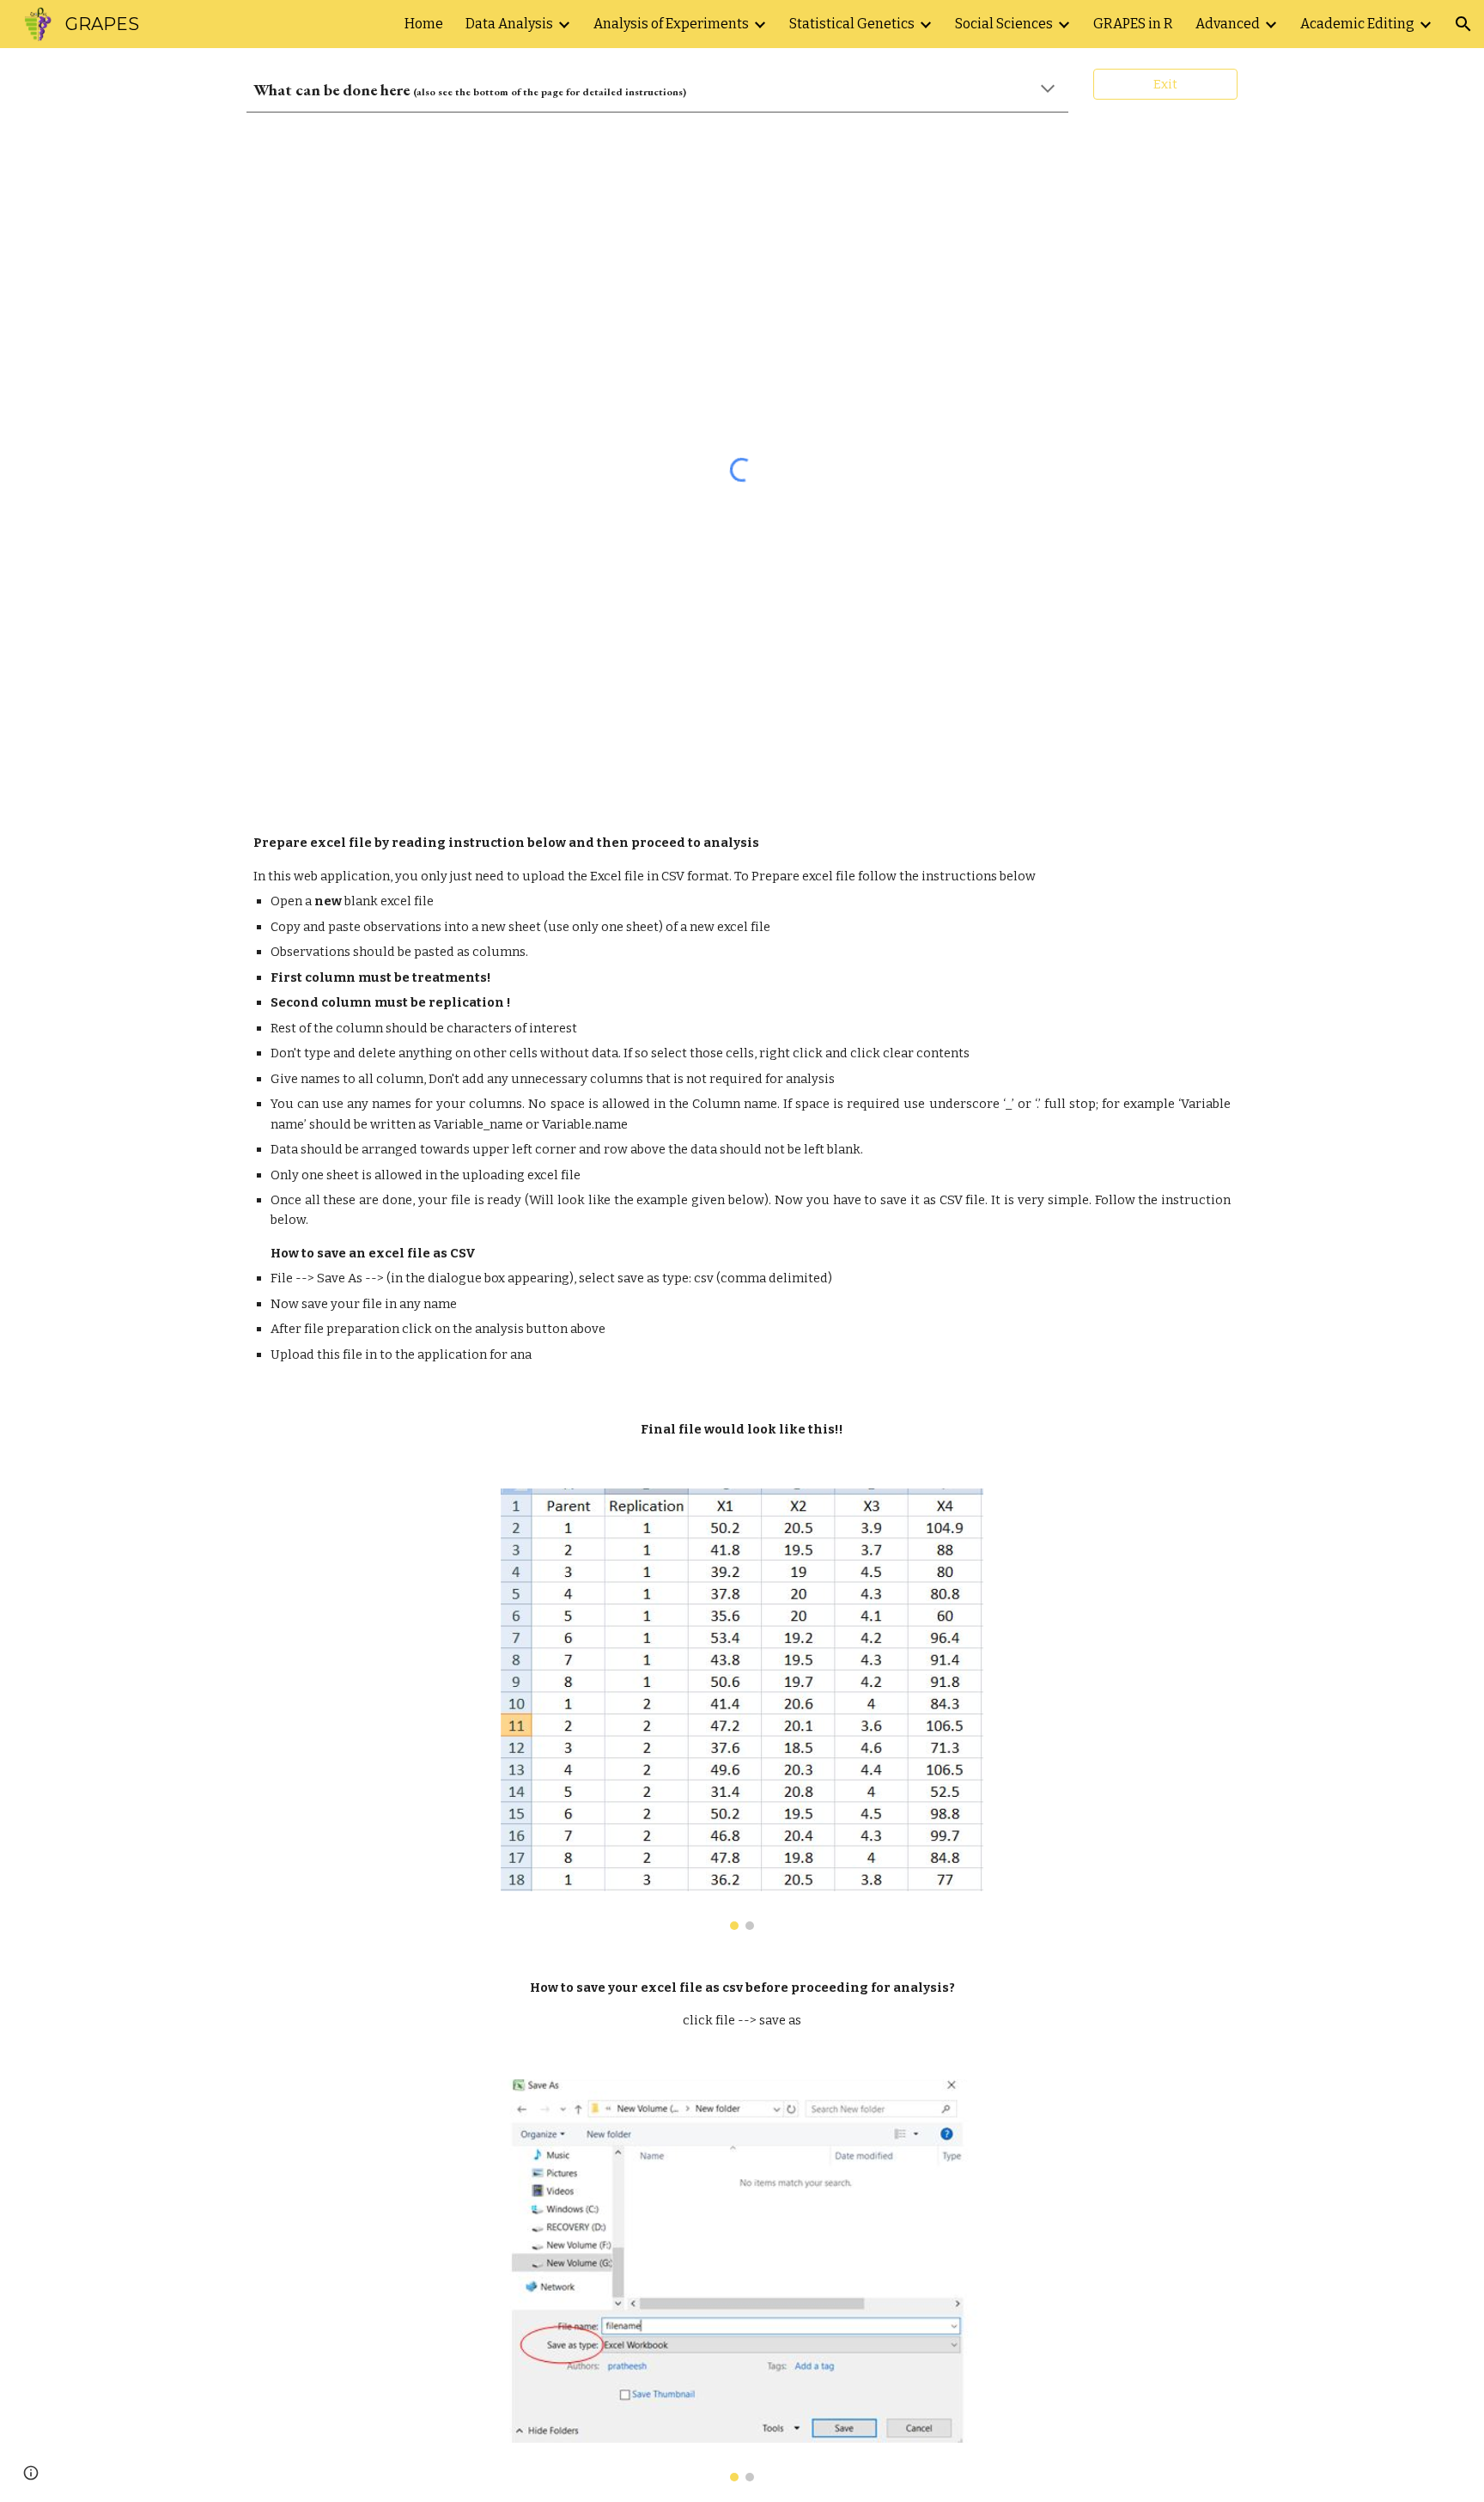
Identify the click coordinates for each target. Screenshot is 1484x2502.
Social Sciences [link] (1004, 24)
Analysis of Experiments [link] (671, 24)
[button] (1463, 24)
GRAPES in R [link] (1133, 24)
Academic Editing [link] (1357, 24)
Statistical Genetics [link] (852, 24)
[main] (657, 90)
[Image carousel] (742, 1709)
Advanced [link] (1228, 24)
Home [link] (424, 24)
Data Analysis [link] (509, 24)
